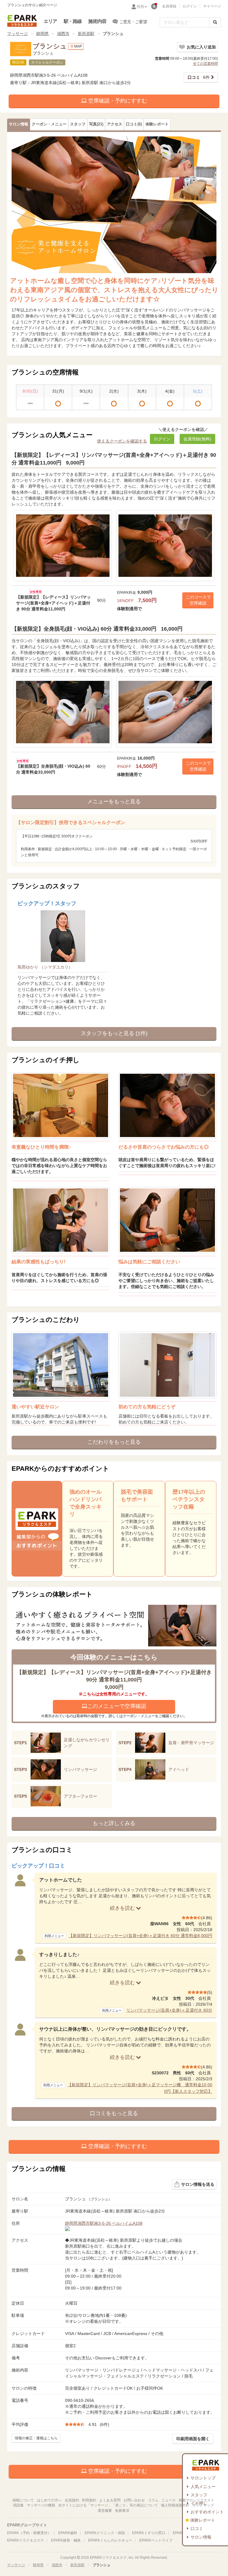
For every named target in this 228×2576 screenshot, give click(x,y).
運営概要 (105, 2511)
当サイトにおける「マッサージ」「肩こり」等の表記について (108, 2505)
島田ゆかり (45, 967)
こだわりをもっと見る (114, 1442)
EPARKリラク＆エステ (22, 21)
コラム (153, 2500)
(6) (134, 124)
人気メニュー (203, 2487)
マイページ (212, 6)
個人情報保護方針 (175, 2505)
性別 (140, 7)
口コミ (197, 2528)
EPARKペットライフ (156, 2540)
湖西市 (63, 34)
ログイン (190, 6)
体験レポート (203, 2520)
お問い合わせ (134, 2500)
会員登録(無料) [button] (197, 439)
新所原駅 (86, 34)
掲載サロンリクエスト (197, 2500)
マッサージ (18, 34)
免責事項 (122, 2511)
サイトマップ (203, 2505)
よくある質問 (110, 2500)
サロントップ (203, 2478)
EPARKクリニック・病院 (105, 2533)
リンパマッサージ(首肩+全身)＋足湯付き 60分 (169, 2010)
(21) (96, 124)
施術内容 (97, 21)
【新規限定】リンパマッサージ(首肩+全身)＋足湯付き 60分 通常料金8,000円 (140, 1936)
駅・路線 (73, 21)
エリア (50, 21)
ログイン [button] (162, 439)
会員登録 (169, 6)
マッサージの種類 (41, 2505)
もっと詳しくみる (114, 1823)
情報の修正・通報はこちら (36, 2438)
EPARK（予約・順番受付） (29, 2533)
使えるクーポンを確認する (122, 441)
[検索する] (215, 22)
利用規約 (89, 2500)
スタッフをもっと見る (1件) (114, 1033)
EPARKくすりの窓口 (149, 2533)
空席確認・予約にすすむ (117, 101)
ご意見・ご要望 (133, 22)
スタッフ (199, 2495)
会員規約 (72, 2500)
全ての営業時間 (205, 64)
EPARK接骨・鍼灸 (66, 2540)
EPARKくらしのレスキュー (110, 2540)
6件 (199, 77)
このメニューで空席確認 (117, 1706)
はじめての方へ (49, 2500)
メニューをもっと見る (114, 802)
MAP (78, 46)
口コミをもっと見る (114, 2113)
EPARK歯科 (68, 2533)
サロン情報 (201, 2537)
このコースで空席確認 (198, 600)
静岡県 (42, 34)
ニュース (169, 2500)
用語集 (18, 2505)
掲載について (23, 2500)
